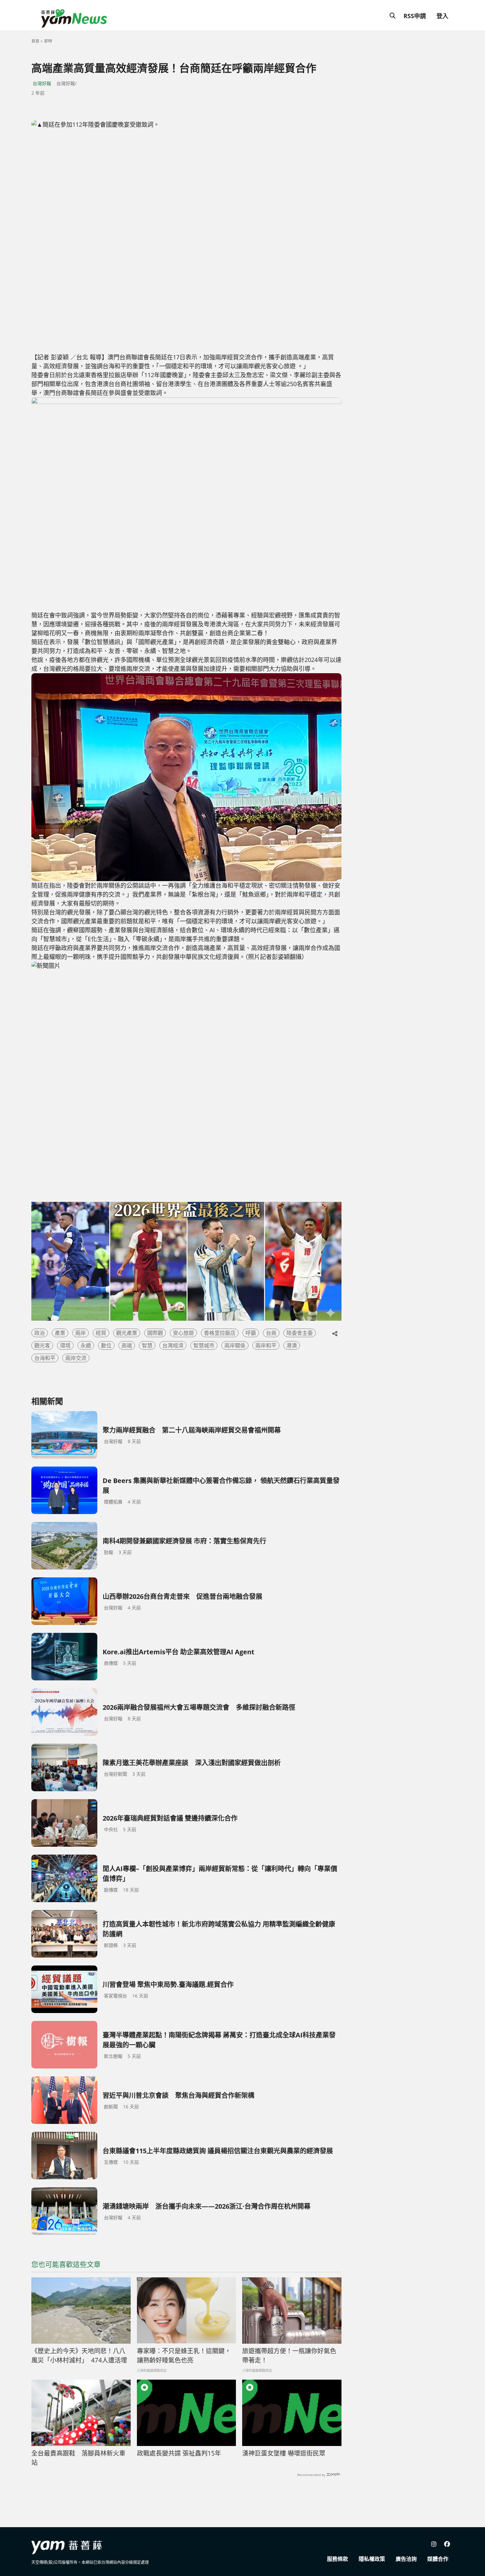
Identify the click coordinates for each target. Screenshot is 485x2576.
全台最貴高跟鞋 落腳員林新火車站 (78, 2458)
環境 (65, 1345)
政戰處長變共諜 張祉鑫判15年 (179, 2453)
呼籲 (251, 1333)
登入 (442, 16)
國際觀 (155, 1333)
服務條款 (338, 2559)
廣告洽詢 (406, 2559)
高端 (127, 1345)
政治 (40, 1333)
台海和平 (45, 1358)
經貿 (101, 1333)
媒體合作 (438, 2559)
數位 (106, 1345)
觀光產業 (127, 1333)
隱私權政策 (372, 2559)
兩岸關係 (235, 1345)
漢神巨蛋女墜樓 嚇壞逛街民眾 (284, 2453)
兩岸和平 (266, 1345)
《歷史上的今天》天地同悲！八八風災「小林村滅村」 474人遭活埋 (79, 2356)
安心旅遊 (183, 1333)
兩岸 (81, 1333)
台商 (271, 1333)
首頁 (35, 41)
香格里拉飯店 (220, 1333)
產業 (60, 1333)
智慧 (147, 1345)
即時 (48, 41)
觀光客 (42, 1345)
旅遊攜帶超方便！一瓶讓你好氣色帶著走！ (289, 2356)
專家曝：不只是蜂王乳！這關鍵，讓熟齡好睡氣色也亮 (184, 2356)
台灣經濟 (173, 1345)
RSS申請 (415, 16)
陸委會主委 (300, 1333)
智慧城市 (204, 1345)
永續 (86, 1345)
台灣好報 (42, 83)
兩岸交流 (76, 1358)
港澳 (292, 1345)
